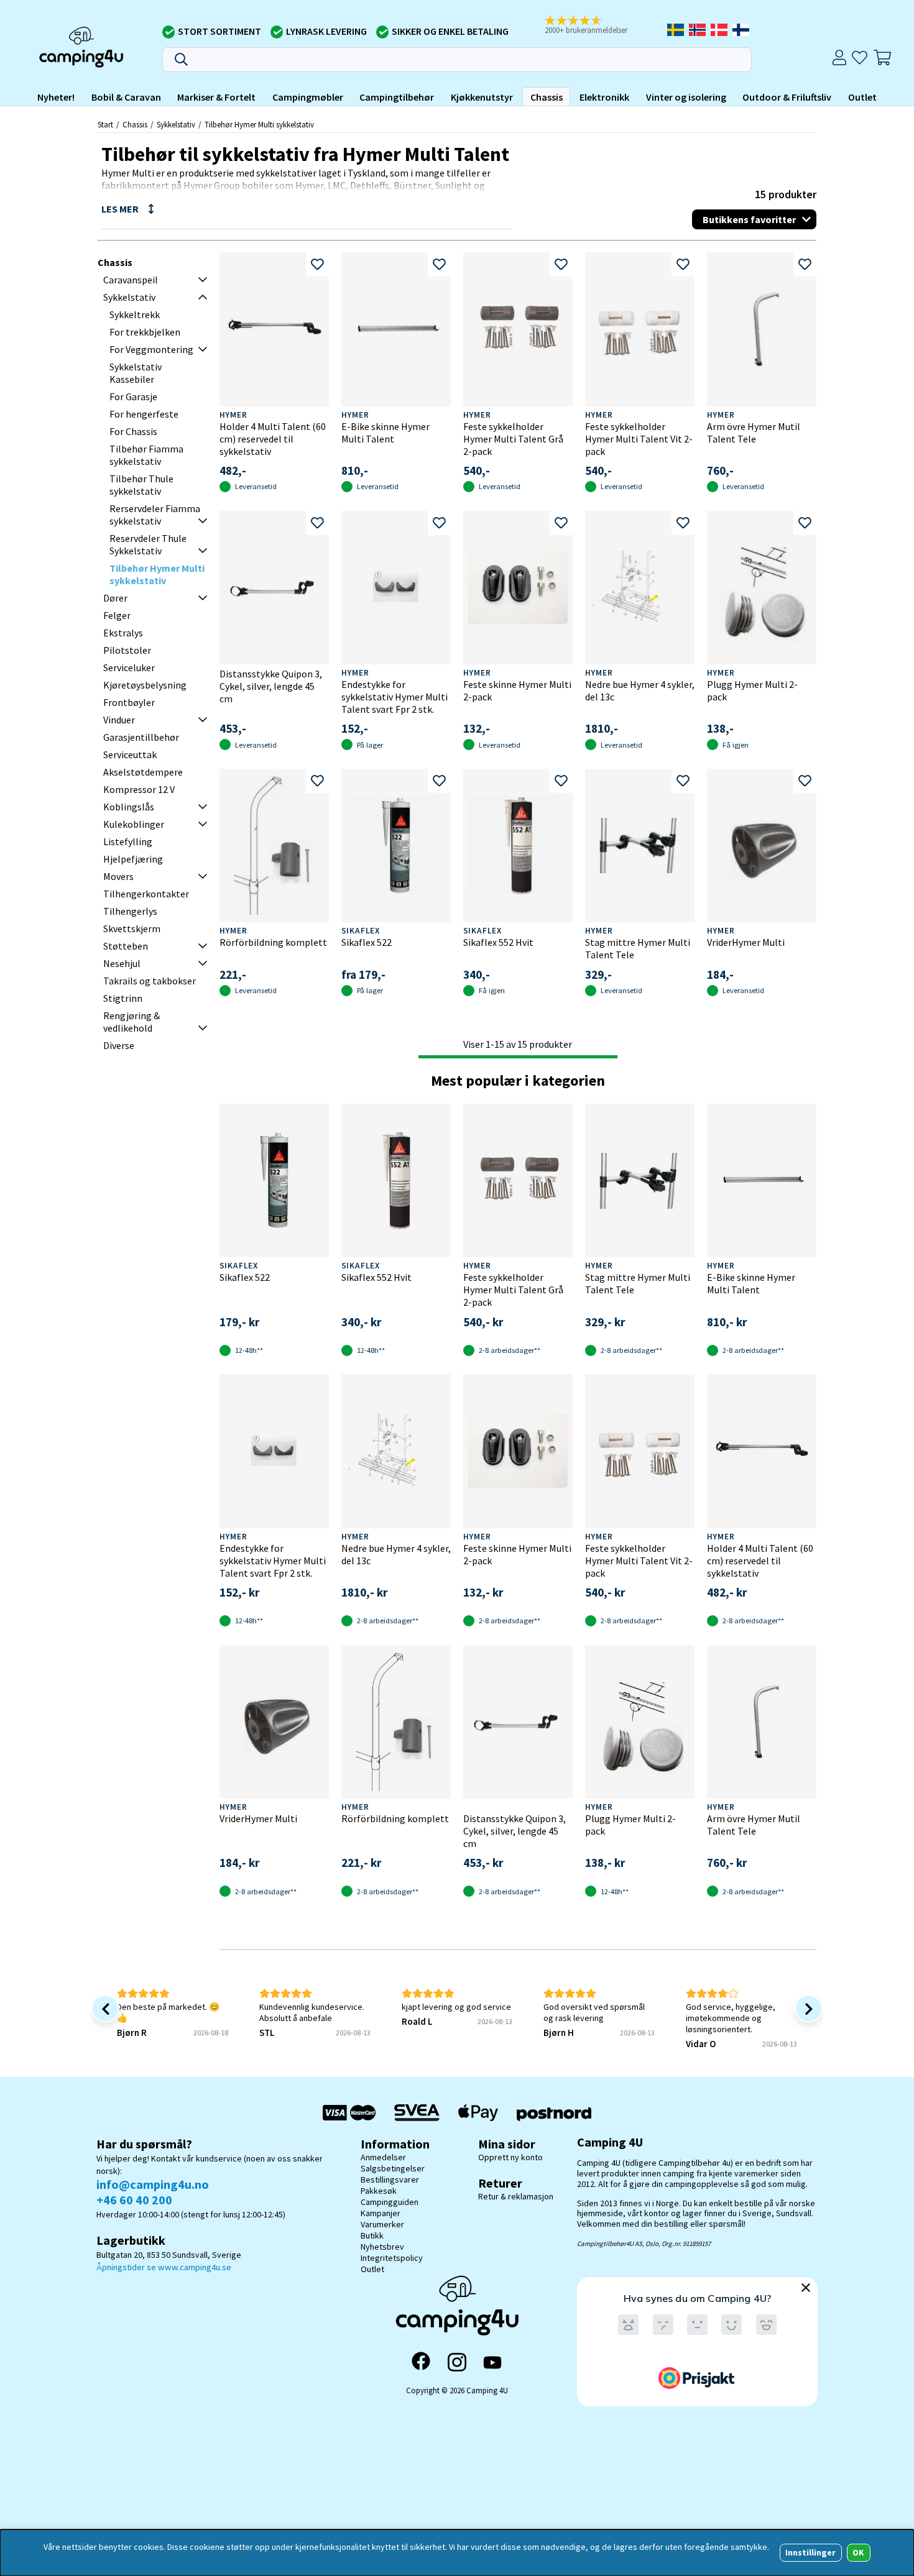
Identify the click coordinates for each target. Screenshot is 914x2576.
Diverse (119, 1045)
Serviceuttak (130, 754)
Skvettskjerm (132, 928)
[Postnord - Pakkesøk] (554, 2113)
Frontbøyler (129, 702)
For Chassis (133, 431)
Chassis (547, 97)
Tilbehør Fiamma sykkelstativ (146, 455)
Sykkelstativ (176, 124)
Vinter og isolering (686, 97)
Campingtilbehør (397, 97)
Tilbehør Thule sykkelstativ (141, 485)
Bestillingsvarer (390, 2180)
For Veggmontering (151, 349)
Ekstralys (123, 633)
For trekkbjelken (145, 332)
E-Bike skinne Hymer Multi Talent (385, 433)
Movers (118, 876)
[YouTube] (492, 2363)
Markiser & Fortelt (216, 97)
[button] (591, 25)
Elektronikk (604, 97)
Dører (115, 598)
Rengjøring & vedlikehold (132, 1022)
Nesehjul (122, 963)
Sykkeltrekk (135, 314)
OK (858, 2552)
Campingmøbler (308, 97)
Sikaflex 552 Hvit (498, 942)
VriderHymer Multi (746, 942)
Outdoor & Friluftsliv (787, 97)
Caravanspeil (131, 280)
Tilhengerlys (130, 911)
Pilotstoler (127, 650)
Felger (117, 615)
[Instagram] (457, 2362)
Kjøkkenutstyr (482, 97)
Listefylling (128, 841)
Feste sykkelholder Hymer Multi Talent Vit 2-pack (639, 439)
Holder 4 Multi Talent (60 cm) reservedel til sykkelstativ (273, 439)
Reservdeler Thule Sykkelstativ (148, 544)
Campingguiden (390, 2202)
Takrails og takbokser (150, 981)
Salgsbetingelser (393, 2168)
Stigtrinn (123, 998)
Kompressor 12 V (139, 789)
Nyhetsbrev (382, 2247)
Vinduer (119, 720)
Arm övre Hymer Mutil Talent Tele (754, 433)
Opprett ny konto (510, 2157)
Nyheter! (56, 97)
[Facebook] (421, 2362)
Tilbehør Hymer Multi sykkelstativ (259, 124)
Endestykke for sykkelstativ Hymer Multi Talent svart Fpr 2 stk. (395, 697)
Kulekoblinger (134, 824)
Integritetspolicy (392, 2258)
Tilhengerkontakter (146, 894)
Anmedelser (383, 2157)
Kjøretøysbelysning (145, 685)
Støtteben (126, 946)
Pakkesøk (379, 2191)
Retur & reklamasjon (516, 2196)
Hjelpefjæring (133, 859)
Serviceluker (129, 667)
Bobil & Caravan (126, 97)
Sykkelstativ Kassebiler (136, 373)
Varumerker (382, 2224)
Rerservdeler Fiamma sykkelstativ (155, 515)
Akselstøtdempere (143, 772)
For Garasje (133, 396)
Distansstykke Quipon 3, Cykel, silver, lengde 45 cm (271, 686)
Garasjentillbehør (141, 737)
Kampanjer (381, 2213)
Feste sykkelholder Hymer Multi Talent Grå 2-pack (513, 439)
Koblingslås (129, 807)
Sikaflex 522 (367, 942)
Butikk (372, 2235)
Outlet (862, 97)
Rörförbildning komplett (273, 942)
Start (105, 124)
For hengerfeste (144, 414)
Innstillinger (810, 2552)
